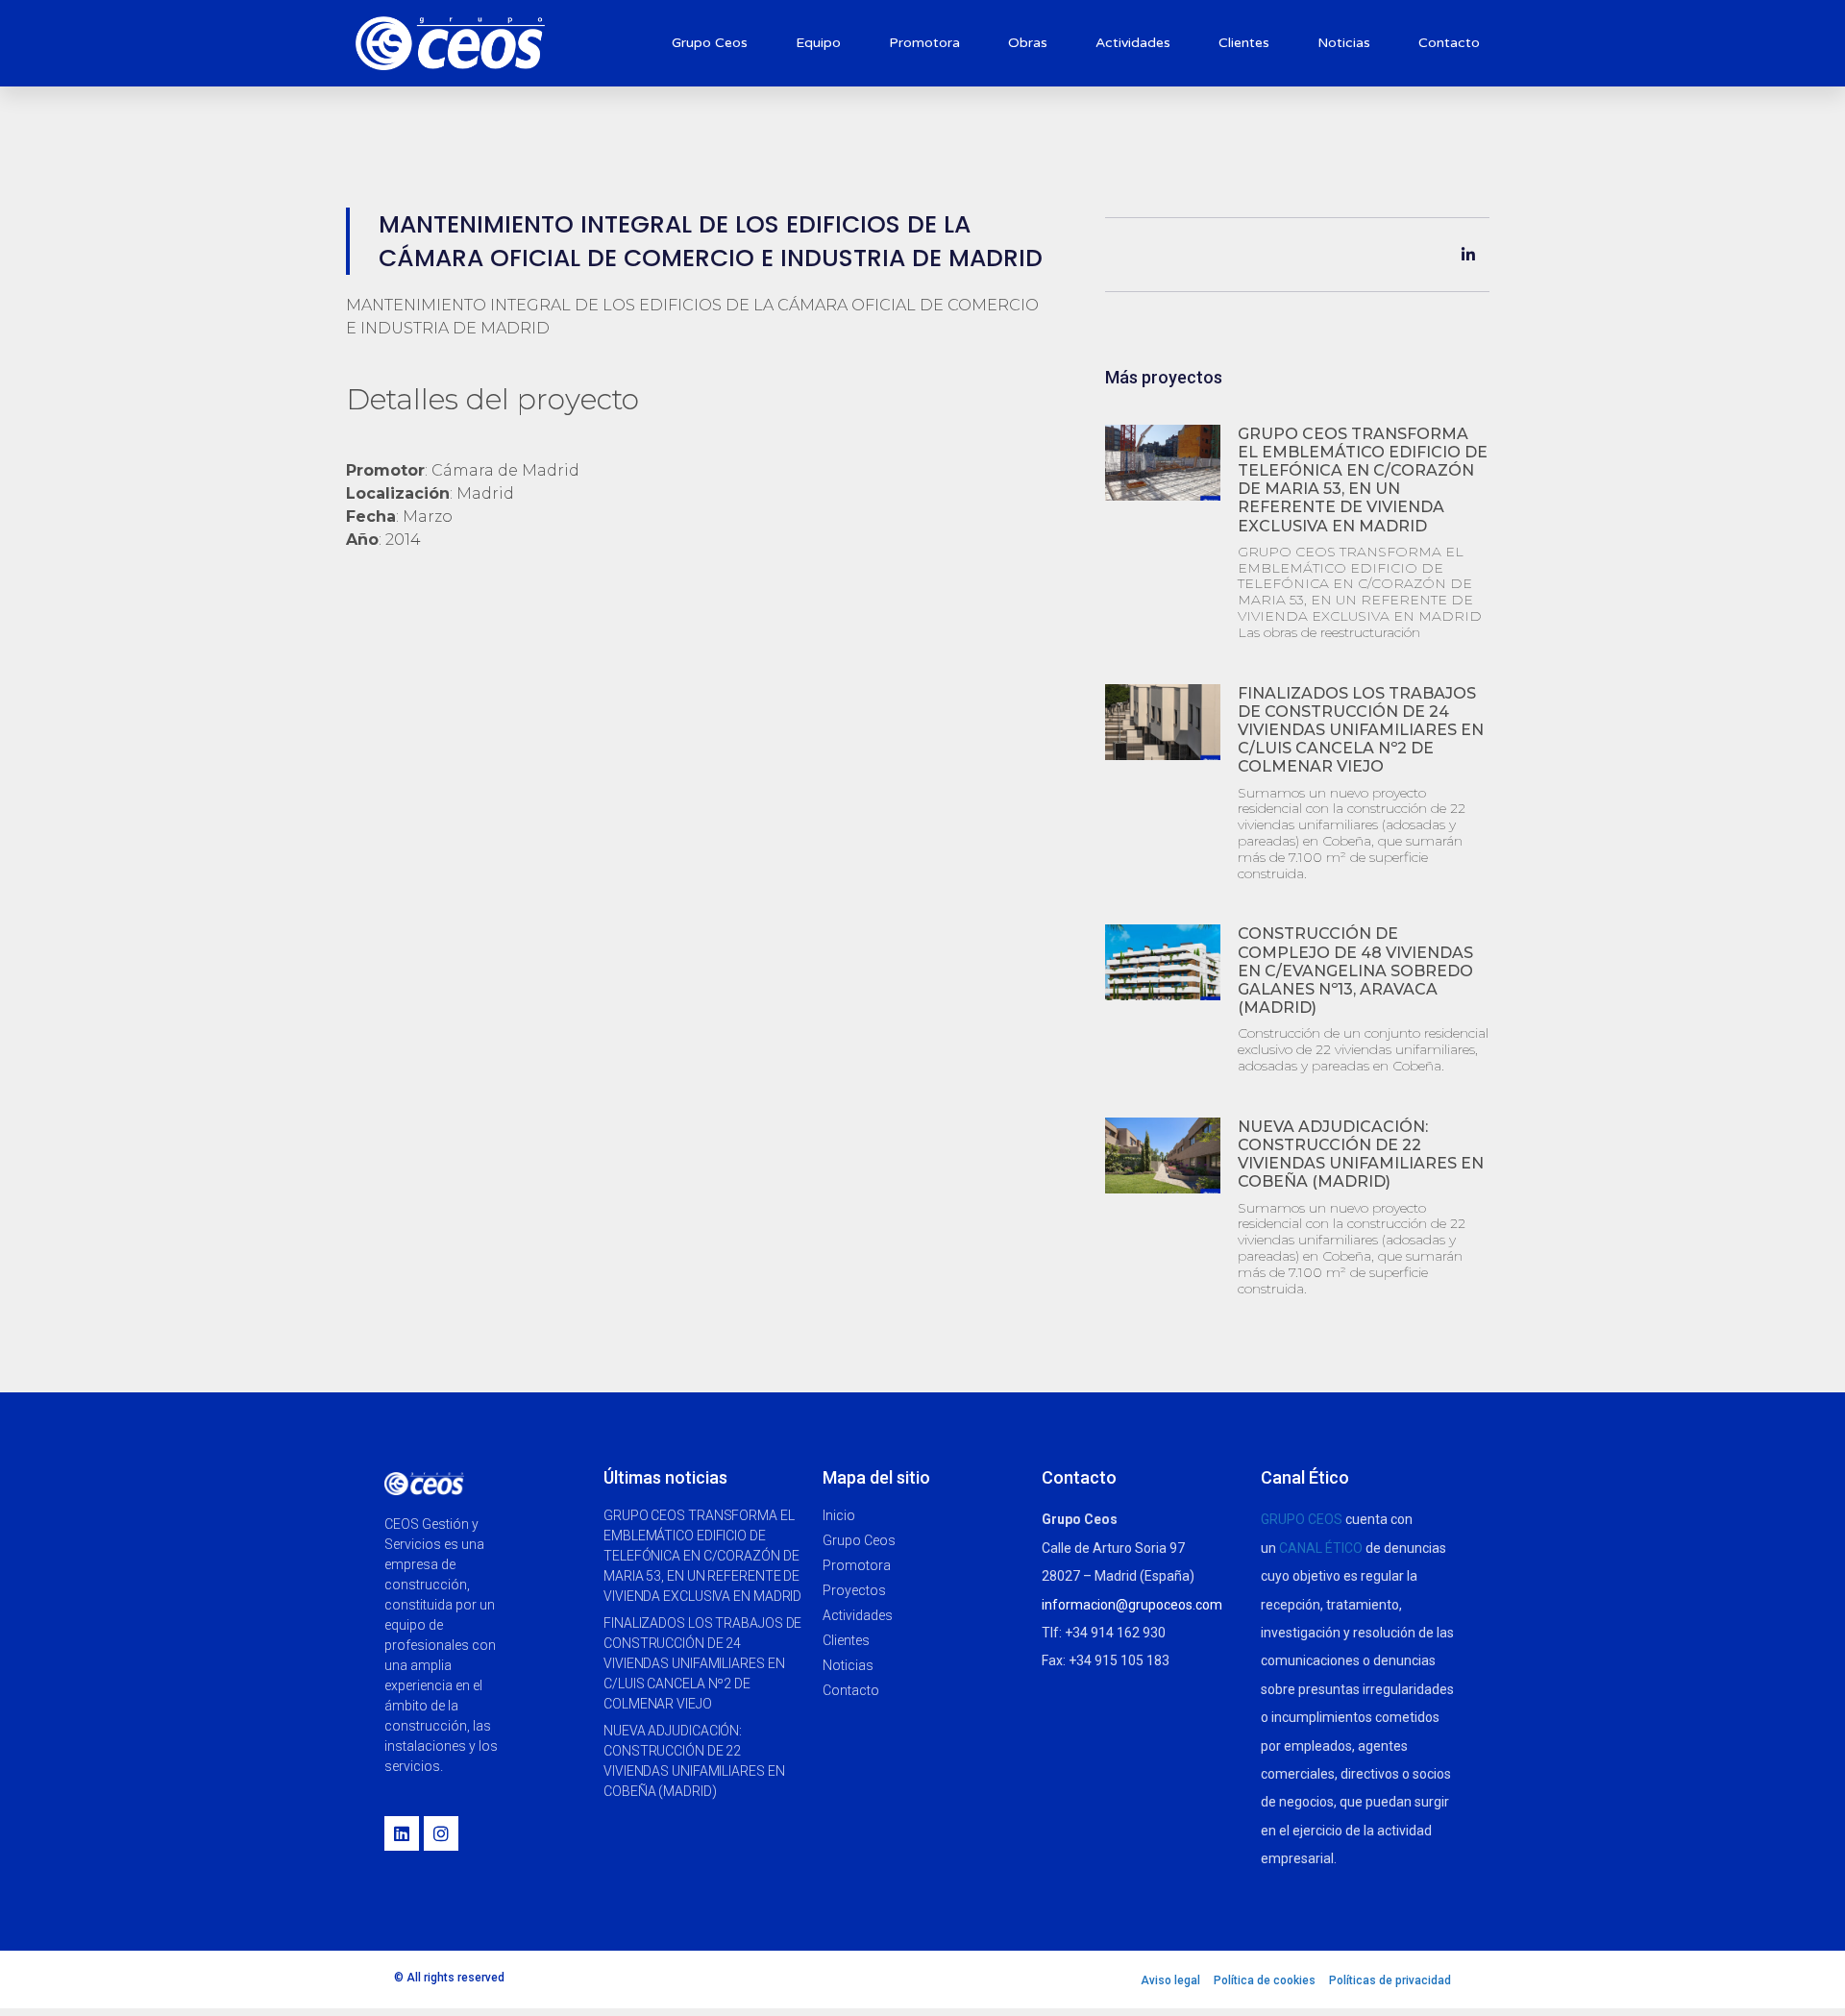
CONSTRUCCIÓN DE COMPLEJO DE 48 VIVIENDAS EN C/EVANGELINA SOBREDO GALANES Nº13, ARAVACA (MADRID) (1355, 971)
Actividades (1133, 43)
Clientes (1244, 43)
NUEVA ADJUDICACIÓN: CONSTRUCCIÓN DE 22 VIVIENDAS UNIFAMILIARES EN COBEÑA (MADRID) (1361, 1155)
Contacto (1449, 43)
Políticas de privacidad (1390, 1980)
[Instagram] (441, 1833)
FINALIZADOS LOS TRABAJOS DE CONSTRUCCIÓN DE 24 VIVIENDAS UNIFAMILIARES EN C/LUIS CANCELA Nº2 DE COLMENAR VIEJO (1361, 730)
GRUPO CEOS (1302, 1519)
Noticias (1344, 43)
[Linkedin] (402, 1833)
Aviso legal (1170, 1980)
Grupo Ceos (710, 43)
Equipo (818, 43)
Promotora (924, 43)
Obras (1028, 43)
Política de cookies (1265, 1980)
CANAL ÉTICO (1321, 1548)
